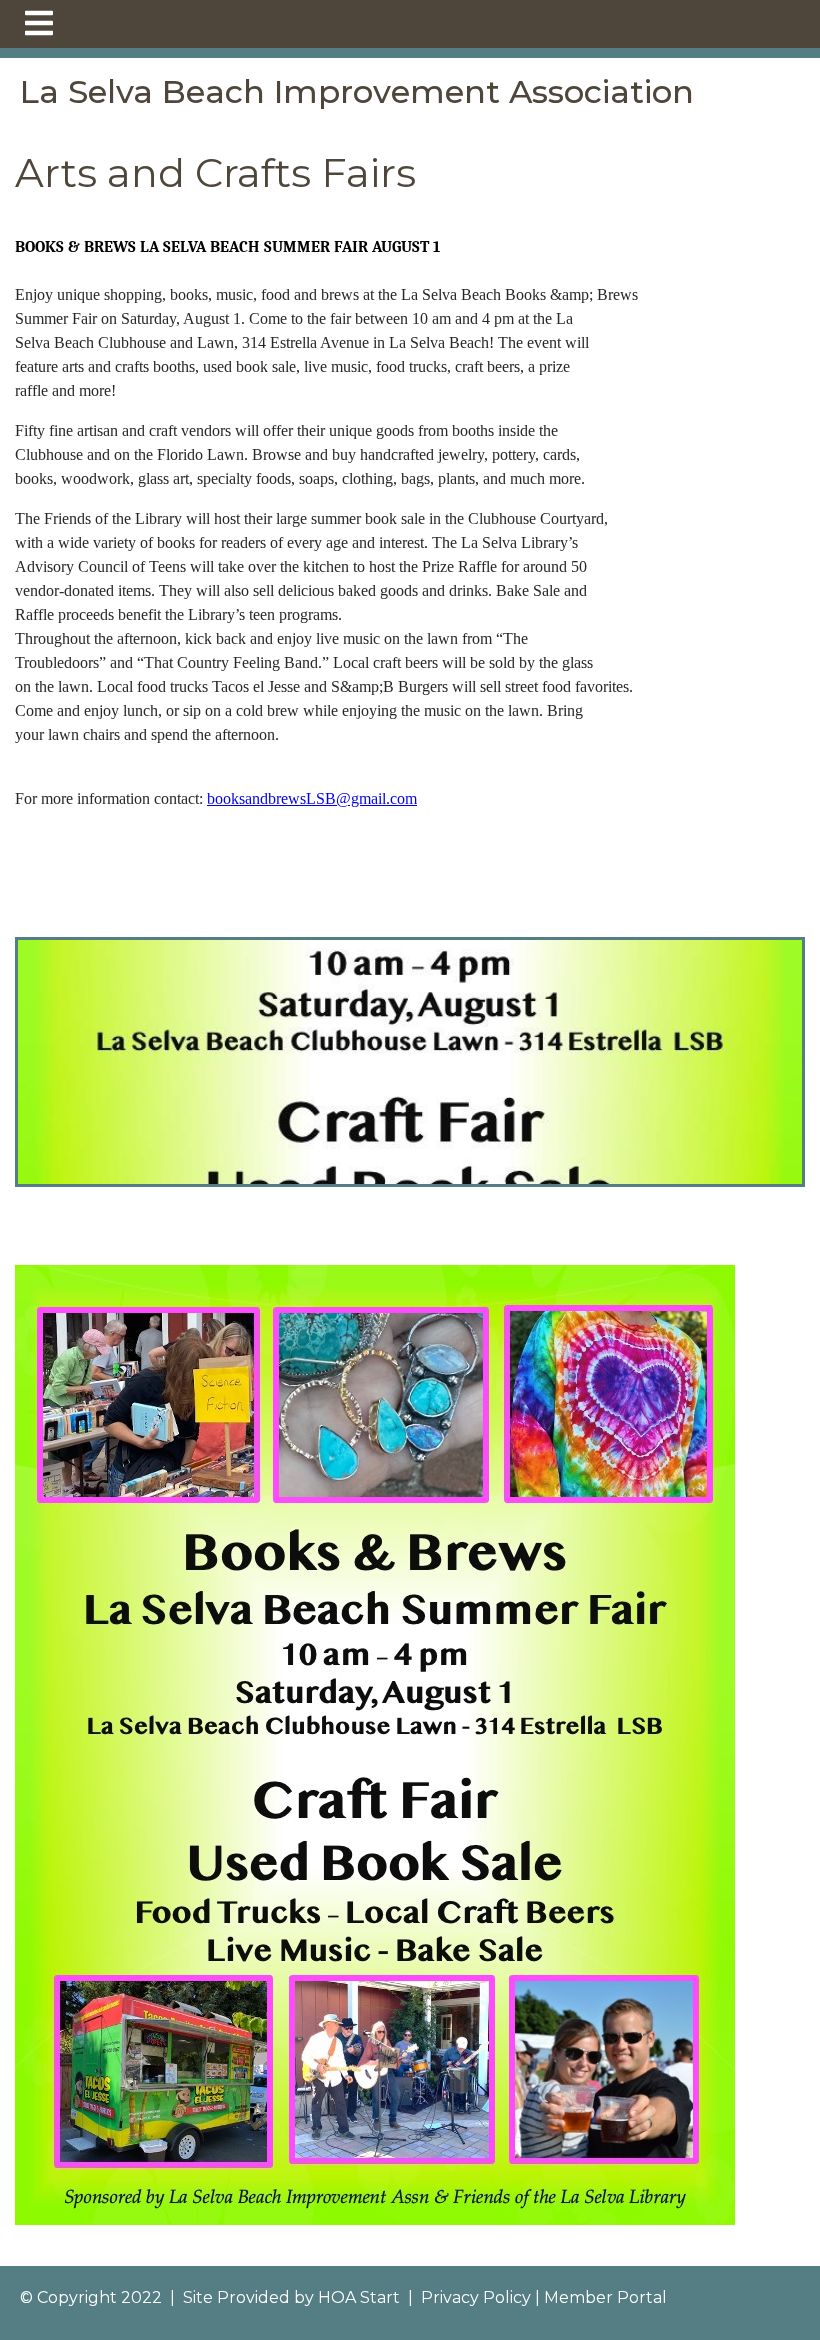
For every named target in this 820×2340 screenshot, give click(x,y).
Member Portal (605, 2297)
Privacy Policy (476, 2297)
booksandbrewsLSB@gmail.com (312, 798)
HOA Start (359, 2297)
